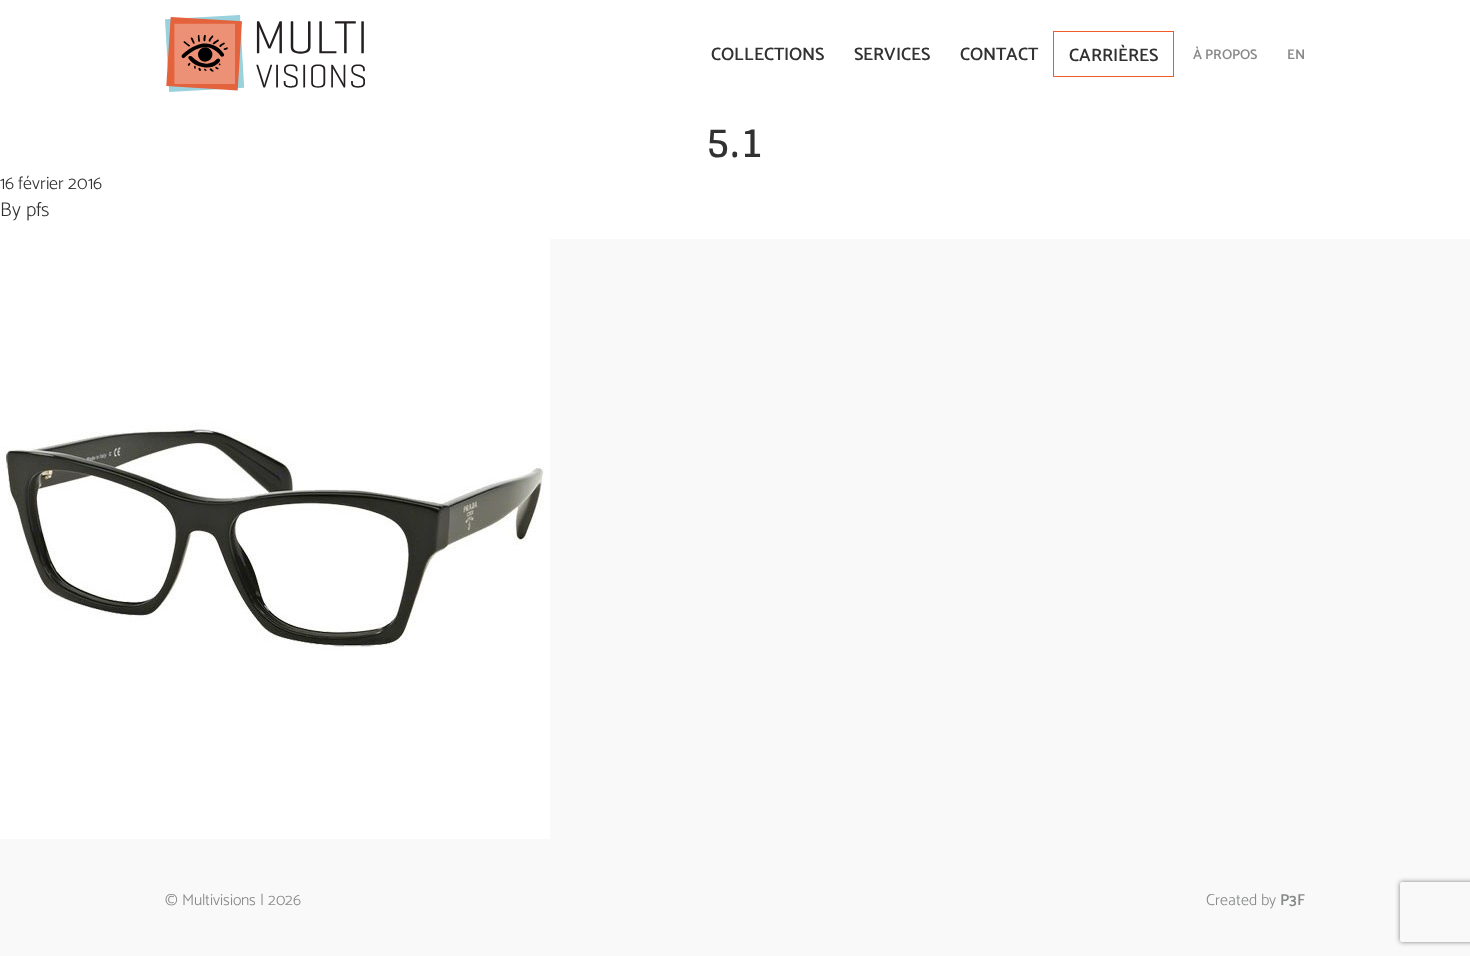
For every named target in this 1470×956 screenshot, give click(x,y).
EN (1296, 55)
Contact (999, 55)
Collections (767, 55)
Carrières (1113, 56)
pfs (37, 210)
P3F (1292, 900)
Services (892, 55)
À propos (1225, 55)
